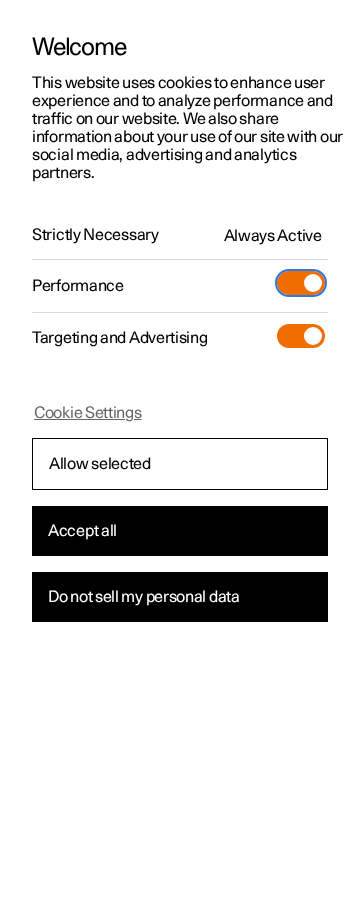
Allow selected (100, 464)
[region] (180, 453)
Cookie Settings (88, 413)
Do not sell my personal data (144, 597)
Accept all (82, 531)
